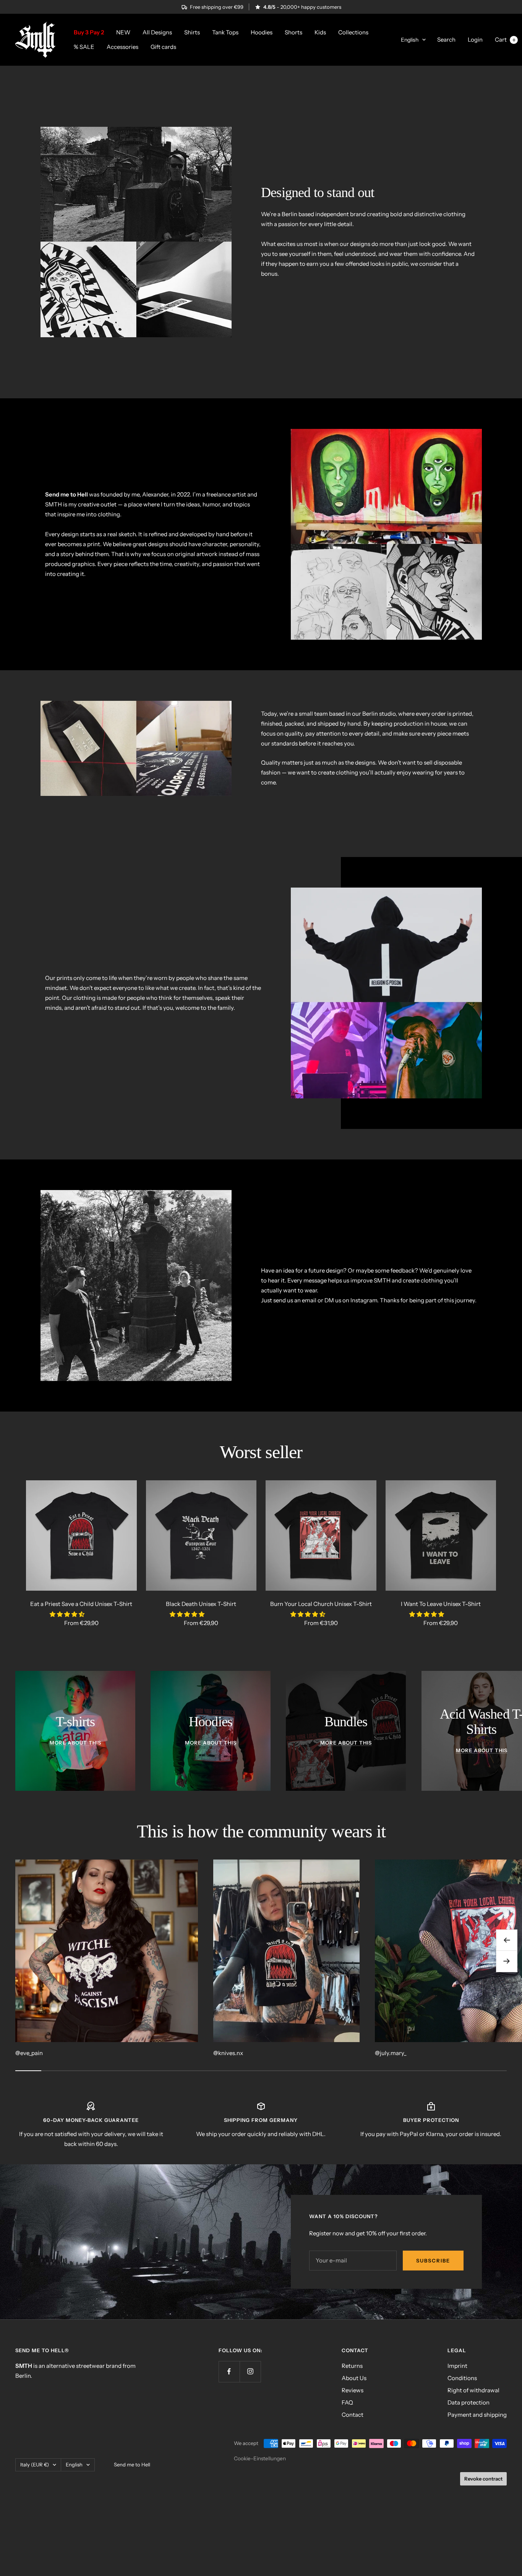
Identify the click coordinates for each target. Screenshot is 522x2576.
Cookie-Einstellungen (260, 2458)
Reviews (353, 2390)
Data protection (469, 2402)
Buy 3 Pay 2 (89, 32)
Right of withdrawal (473, 2390)
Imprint (457, 2366)
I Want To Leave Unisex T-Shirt (441, 1604)
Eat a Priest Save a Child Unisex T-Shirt (81, 1604)
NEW (123, 32)
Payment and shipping (477, 2415)
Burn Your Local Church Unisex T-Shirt (321, 1604)
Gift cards (163, 47)
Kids (320, 32)
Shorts (293, 32)
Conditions (462, 2378)
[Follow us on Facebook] (229, 2371)
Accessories (122, 47)
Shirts (192, 32)
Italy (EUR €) (35, 2464)
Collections (353, 32)
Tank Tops (225, 32)
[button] (68, 1614)
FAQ (347, 2402)
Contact (353, 2415)
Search (446, 40)
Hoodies (262, 32)
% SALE (84, 47)
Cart (505, 40)
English (410, 40)
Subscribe (433, 2261)
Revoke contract (483, 2479)
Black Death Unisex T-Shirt (201, 1604)
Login (475, 40)
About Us (354, 2378)
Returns (352, 2366)
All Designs (157, 32)
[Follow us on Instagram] (250, 2371)
